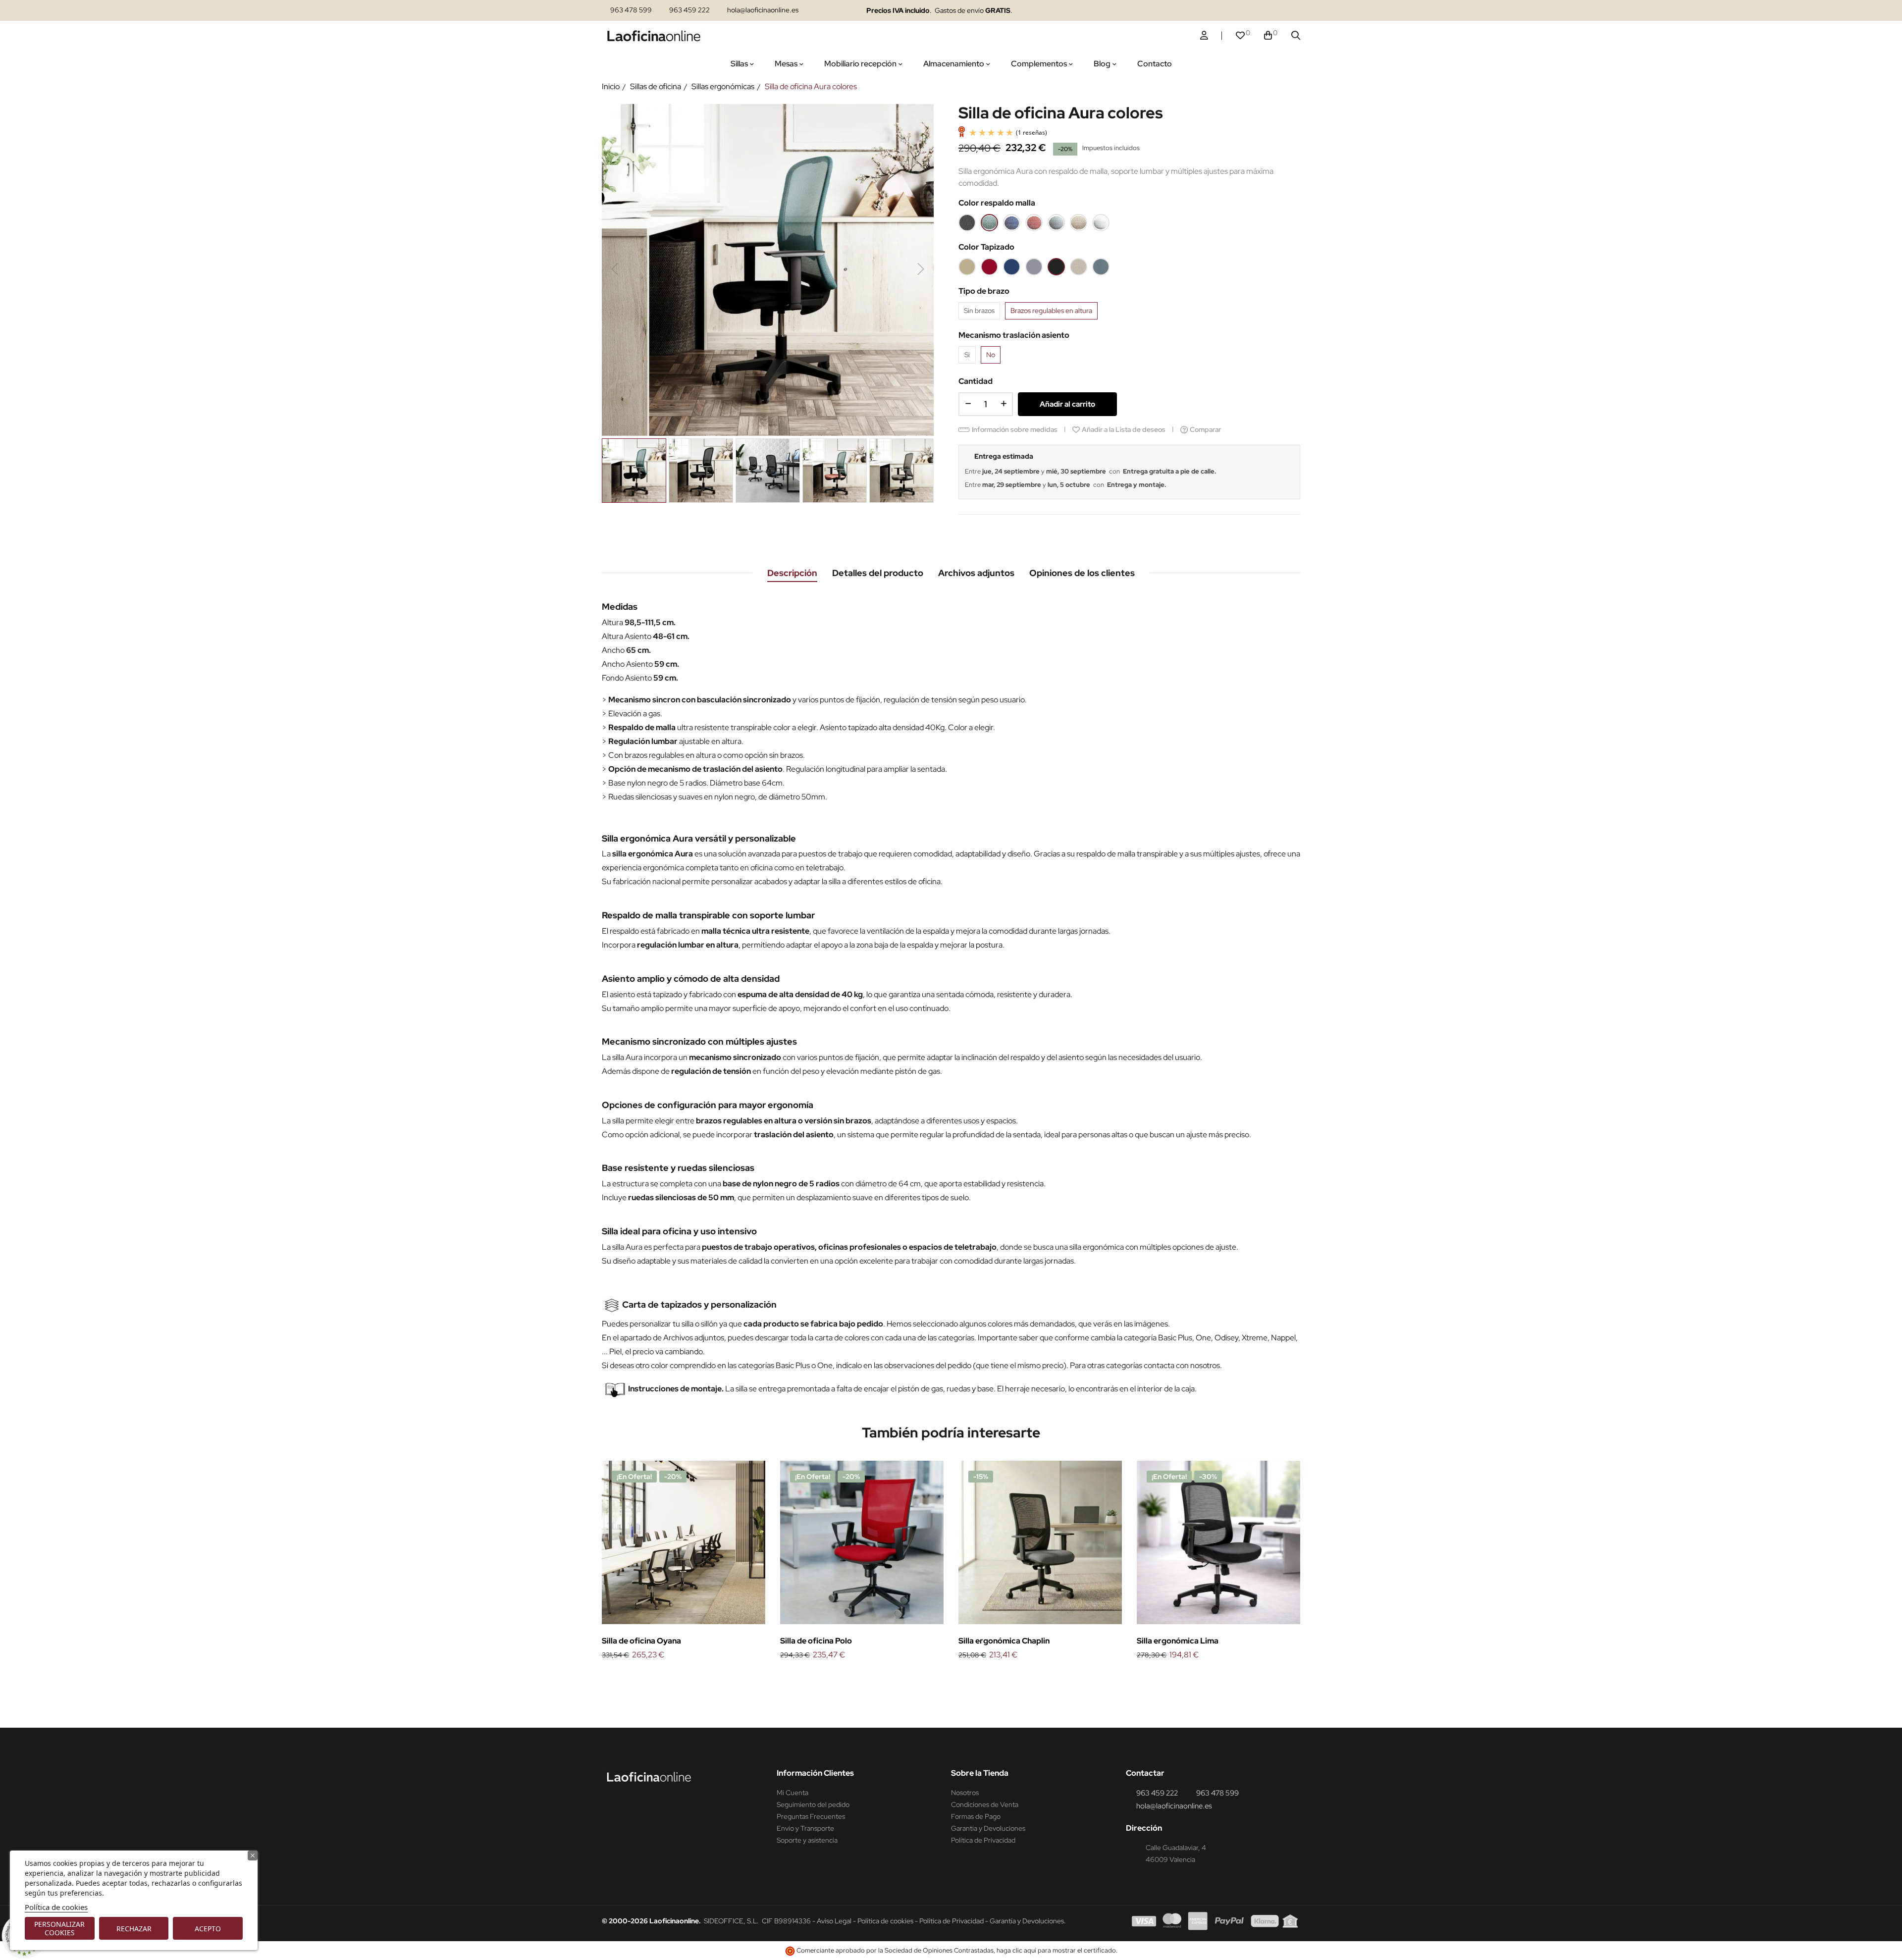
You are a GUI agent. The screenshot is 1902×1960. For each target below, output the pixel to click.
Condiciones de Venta (985, 1804)
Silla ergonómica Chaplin (1004, 1641)
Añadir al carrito (1067, 404)
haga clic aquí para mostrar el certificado (1056, 1950)
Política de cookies (56, 1907)
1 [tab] (946, 1678)
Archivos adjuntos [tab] (976, 573)
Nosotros (965, 1793)
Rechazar (134, 1929)
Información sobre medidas (1015, 429)
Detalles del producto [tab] (878, 573)
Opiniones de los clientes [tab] (1082, 573)
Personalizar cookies (59, 1928)
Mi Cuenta (792, 1793)
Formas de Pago (976, 1816)
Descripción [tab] (792, 573)
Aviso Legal (834, 1921)
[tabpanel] (684, 1561)
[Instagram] (1205, 11)
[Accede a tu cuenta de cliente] (1204, 36)
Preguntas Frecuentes (811, 1816)
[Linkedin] (1225, 11)
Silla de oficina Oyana (641, 1641)
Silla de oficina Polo (816, 1641)
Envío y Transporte (805, 1828)
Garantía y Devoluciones (988, 1828)
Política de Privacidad (983, 1840)
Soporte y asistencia (807, 1840)
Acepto (208, 1929)
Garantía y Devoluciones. (1028, 1921)
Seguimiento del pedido (813, 1804)
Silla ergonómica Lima (1178, 1641)
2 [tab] (956, 1678)
